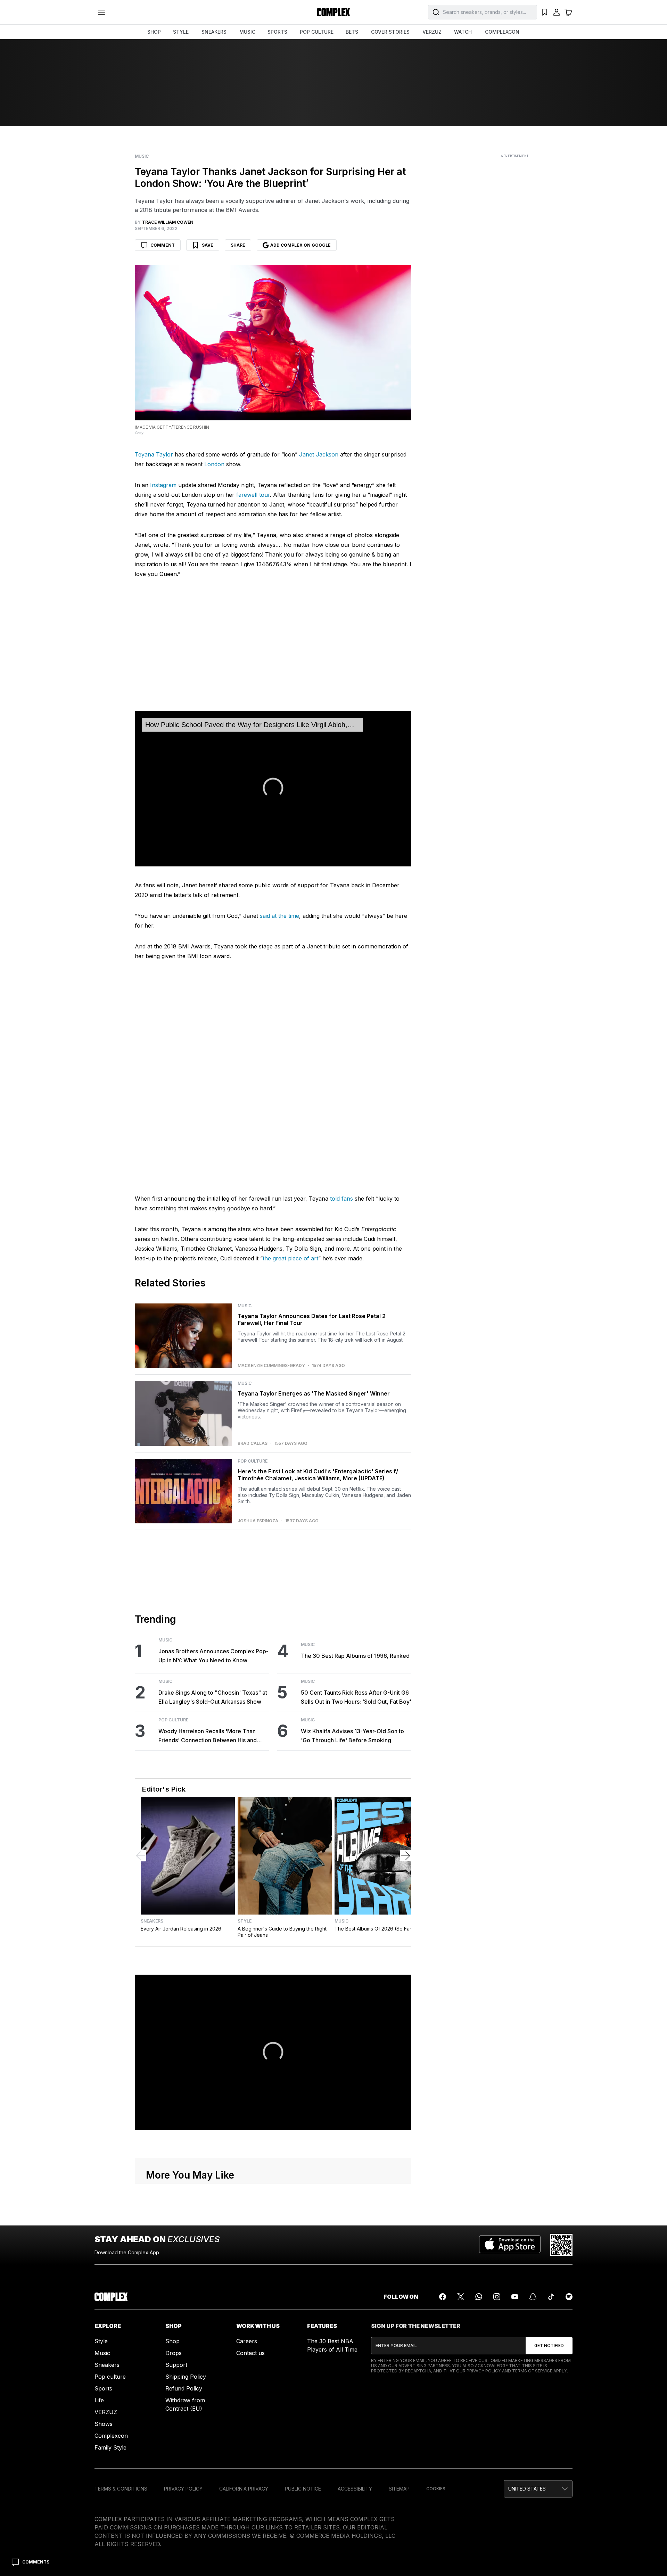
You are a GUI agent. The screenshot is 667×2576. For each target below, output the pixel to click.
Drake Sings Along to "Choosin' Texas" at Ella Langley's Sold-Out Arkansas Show (213, 1697)
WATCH (463, 32)
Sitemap (399, 2489)
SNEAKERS (214, 32)
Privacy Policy (484, 2371)
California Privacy (244, 2489)
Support (176, 2365)
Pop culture (110, 2377)
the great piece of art (290, 1258)
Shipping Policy (186, 2377)
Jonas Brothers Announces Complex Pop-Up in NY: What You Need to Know (213, 1656)
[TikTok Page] (551, 2297)
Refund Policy (184, 2388)
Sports (103, 2388)
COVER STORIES (390, 32)
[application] (273, 789)
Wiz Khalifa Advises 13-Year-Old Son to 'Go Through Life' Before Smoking (352, 1736)
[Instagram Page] (497, 2297)
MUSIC (247, 32)
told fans (341, 1199)
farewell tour (253, 495)
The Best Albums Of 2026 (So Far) (374, 1929)
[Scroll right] (405, 1856)
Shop (172, 2341)
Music (142, 156)
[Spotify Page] (569, 2297)
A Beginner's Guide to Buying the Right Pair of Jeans (282, 1932)
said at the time (279, 916)
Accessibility (355, 2489)
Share (238, 245)
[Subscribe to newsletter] (549, 2346)
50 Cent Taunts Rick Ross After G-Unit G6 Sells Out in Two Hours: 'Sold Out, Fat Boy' (356, 1697)
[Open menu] (101, 12)
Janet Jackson (319, 454)
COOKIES (436, 2489)
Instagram (163, 485)
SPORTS (277, 32)
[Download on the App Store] (510, 2245)
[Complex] (333, 12)
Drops (174, 2353)
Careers (247, 2341)
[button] (273, 788)
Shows (104, 2424)
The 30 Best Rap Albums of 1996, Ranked (355, 1656)
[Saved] (545, 12)
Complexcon (111, 2436)
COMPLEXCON (502, 32)
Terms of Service (532, 2371)
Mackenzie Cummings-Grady (271, 1366)
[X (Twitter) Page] (461, 2297)
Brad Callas (253, 1443)
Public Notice (303, 2489)
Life (99, 2400)
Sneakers (152, 1921)
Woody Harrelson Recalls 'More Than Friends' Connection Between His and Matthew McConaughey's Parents (208, 1736)
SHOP (154, 32)
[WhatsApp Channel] (479, 2297)
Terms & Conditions (121, 2489)
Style (245, 1921)
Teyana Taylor (154, 454)
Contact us (250, 2353)
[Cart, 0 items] (568, 12)
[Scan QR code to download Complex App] (561, 2245)
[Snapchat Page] (533, 2297)
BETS (352, 32)
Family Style (110, 2447)
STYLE (181, 32)
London (214, 464)
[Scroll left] (141, 1856)
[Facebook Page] (443, 2297)
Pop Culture (253, 1461)
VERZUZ (432, 32)
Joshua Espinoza (258, 1521)
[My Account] (557, 12)
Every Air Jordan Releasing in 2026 (181, 1929)
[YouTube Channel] (515, 2297)
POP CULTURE (317, 32)
